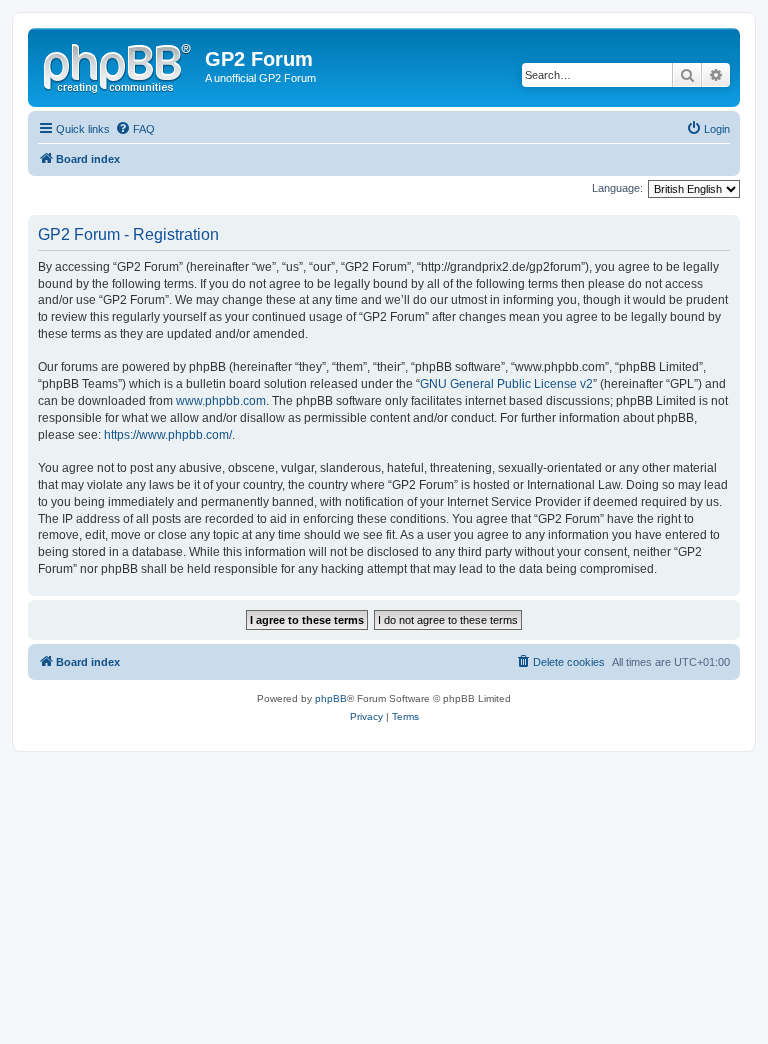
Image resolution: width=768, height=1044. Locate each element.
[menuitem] (135, 129)
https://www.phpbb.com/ (168, 435)
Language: (617, 188)
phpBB (331, 698)
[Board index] (119, 65)
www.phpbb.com (221, 401)
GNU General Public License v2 (506, 384)
